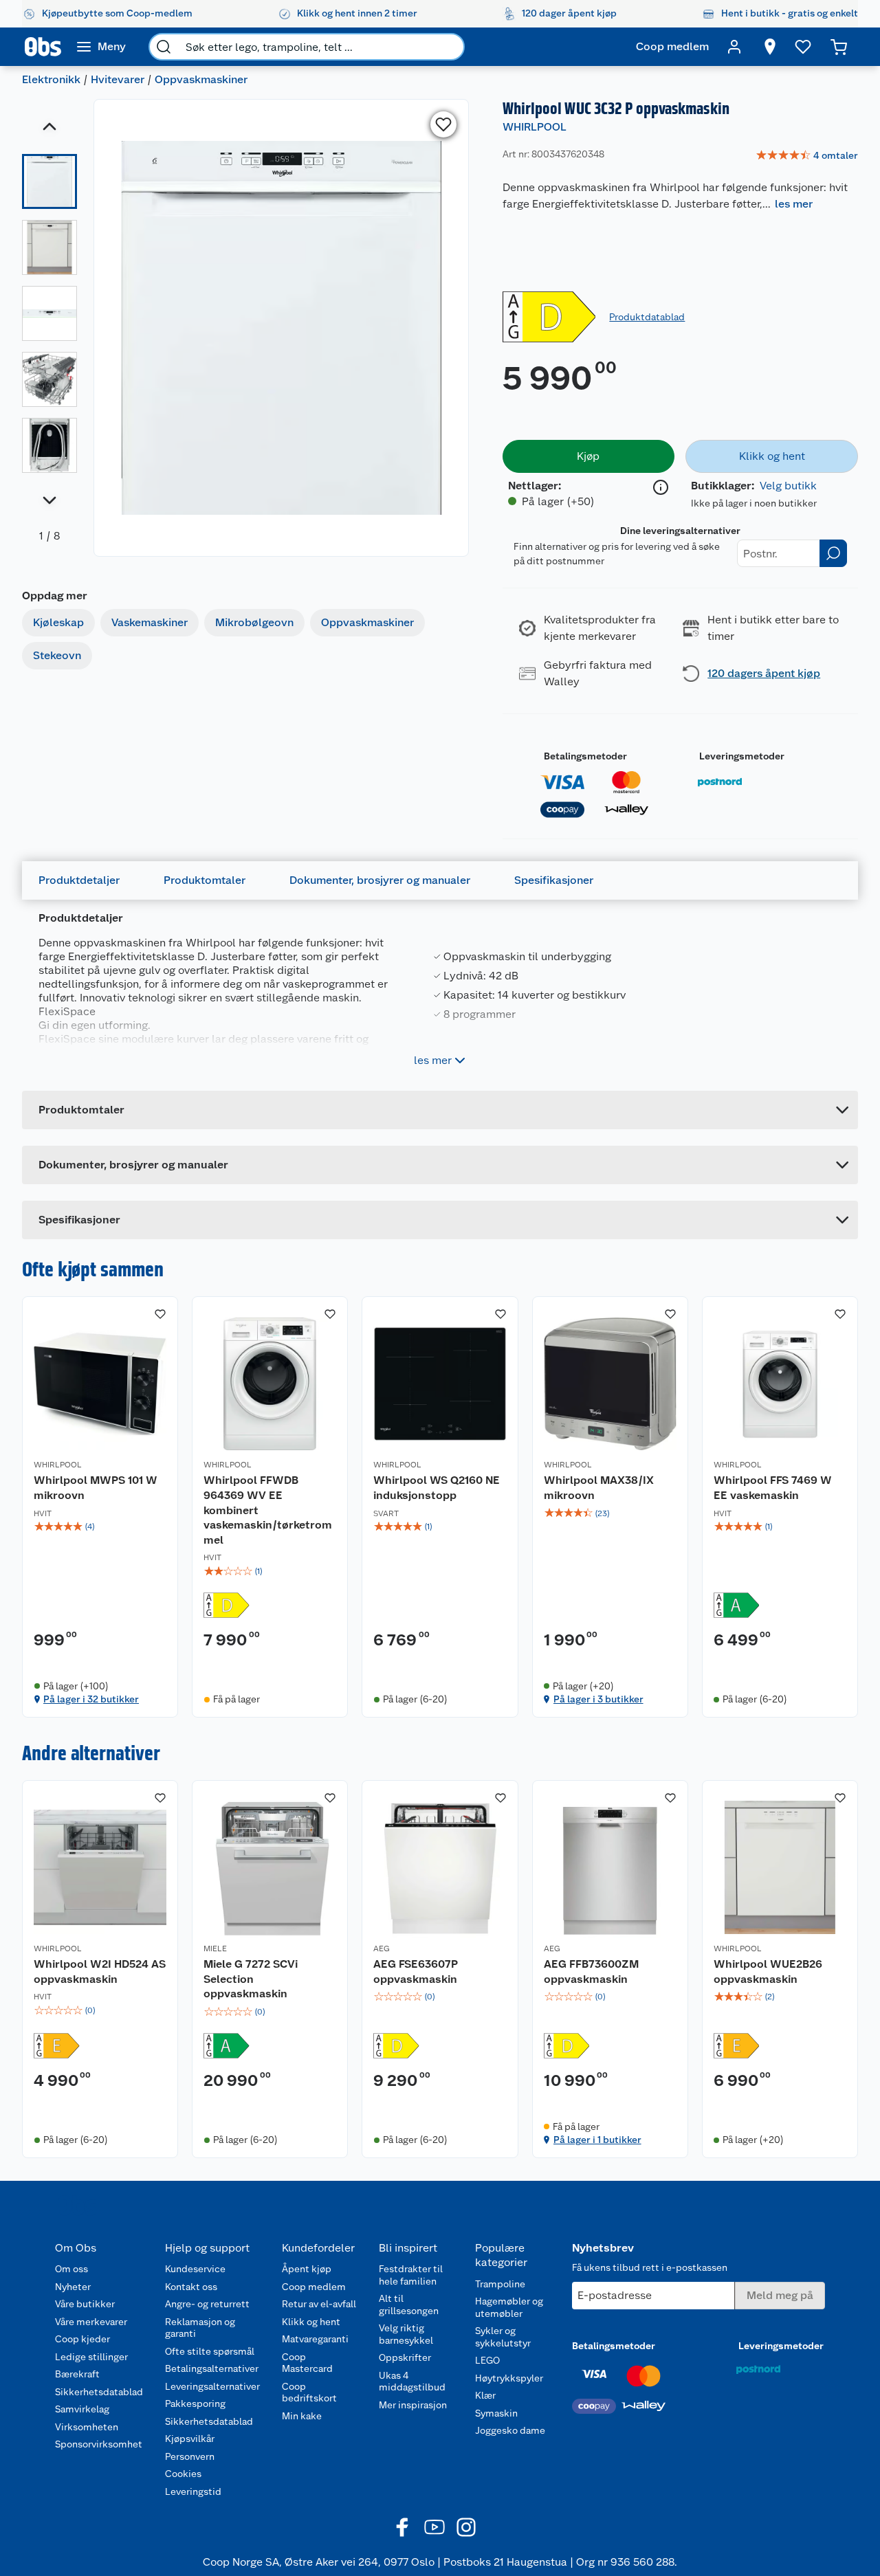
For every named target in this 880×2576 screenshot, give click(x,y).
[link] (807, 156)
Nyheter (73, 2287)
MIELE (215, 1948)
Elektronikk (51, 79)
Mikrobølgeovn (254, 622)
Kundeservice (195, 2269)
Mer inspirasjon (413, 2405)
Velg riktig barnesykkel (406, 2334)
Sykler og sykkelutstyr (503, 2337)
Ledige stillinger (91, 2357)
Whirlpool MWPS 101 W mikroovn (96, 1488)
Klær (485, 2395)
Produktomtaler (205, 880)
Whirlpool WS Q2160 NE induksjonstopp (437, 1488)
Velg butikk (788, 486)
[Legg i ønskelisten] (443, 124)
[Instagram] (466, 2527)
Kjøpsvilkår (190, 2439)
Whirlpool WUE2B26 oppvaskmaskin (768, 1972)
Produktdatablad (647, 317)
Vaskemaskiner (150, 622)
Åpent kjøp (307, 2269)
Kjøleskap (58, 622)
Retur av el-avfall (319, 2304)
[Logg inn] (734, 47)
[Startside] (43, 47)
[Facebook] (403, 2527)
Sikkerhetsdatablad (99, 2392)
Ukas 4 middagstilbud (412, 2381)
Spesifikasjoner (554, 880)
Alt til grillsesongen (409, 2305)
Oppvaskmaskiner (201, 79)
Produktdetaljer (79, 880)
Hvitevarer (118, 79)
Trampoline (500, 2284)
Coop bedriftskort (309, 2392)
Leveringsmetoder (742, 756)
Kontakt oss (191, 2287)
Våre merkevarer (91, 2322)
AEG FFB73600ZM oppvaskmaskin (591, 1972)
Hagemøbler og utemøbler (509, 2307)
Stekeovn (57, 655)
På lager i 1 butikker (597, 2140)
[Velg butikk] (770, 47)
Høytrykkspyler (509, 2378)
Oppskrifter (405, 2357)
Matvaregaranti (315, 2339)
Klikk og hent (311, 2322)
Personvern (190, 2456)
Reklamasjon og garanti (200, 2328)
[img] (100, 1526)
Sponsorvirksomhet (99, 2444)
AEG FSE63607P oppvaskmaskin (416, 1972)
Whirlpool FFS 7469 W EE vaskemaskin (773, 1488)
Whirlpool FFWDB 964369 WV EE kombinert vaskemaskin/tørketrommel (268, 1510)
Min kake (302, 2416)
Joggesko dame (510, 2430)
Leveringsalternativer (212, 2386)
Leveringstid (193, 2491)
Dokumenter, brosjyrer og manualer (380, 880)
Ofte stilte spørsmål (210, 2351)
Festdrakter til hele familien (411, 2275)
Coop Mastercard (307, 2363)
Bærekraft (77, 2374)
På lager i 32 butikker (91, 1699)
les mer (794, 204)
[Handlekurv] (839, 47)
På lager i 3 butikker (598, 1699)
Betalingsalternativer (212, 2368)
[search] (164, 47)
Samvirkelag (82, 2409)
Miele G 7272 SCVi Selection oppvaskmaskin (251, 1979)
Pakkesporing (195, 2403)
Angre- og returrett (207, 2304)
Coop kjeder (82, 2339)
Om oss (71, 2269)
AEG (382, 1948)
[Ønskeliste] (803, 47)
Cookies (183, 2474)
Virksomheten (87, 2427)
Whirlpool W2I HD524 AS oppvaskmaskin (100, 1972)
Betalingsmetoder (585, 756)
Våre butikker (85, 2304)
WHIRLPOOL (535, 127)
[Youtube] (434, 2527)
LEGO (487, 2360)
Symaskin (496, 2413)
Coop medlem (314, 2287)
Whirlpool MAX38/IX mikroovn (599, 1488)
